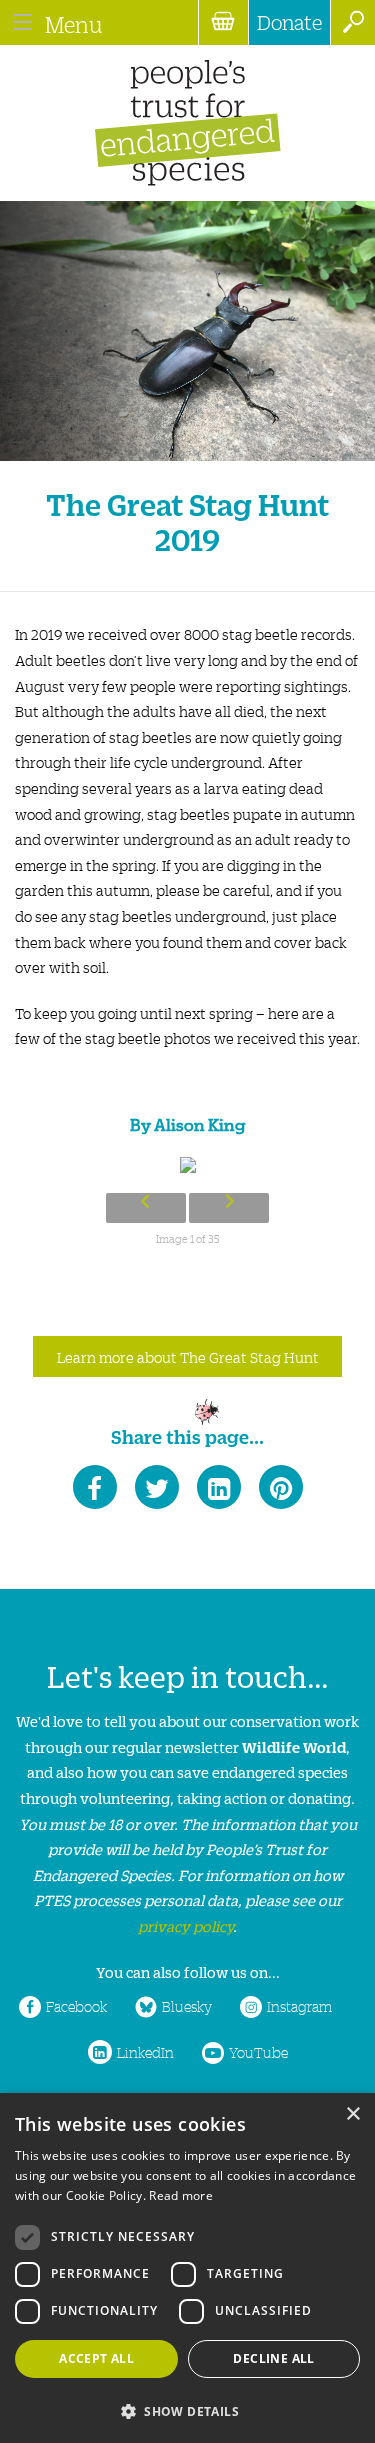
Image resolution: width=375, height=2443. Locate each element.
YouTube (258, 2052)
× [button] (352, 2114)
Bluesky (187, 2006)
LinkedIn (145, 2052)
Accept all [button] (96, 2358)
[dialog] (187, 2268)
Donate (289, 22)
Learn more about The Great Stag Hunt (188, 1357)
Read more (181, 2195)
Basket (223, 22)
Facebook (76, 2006)
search (352, 22)
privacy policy (185, 1925)
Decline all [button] (273, 2358)
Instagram (299, 2006)
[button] (187, 2409)
